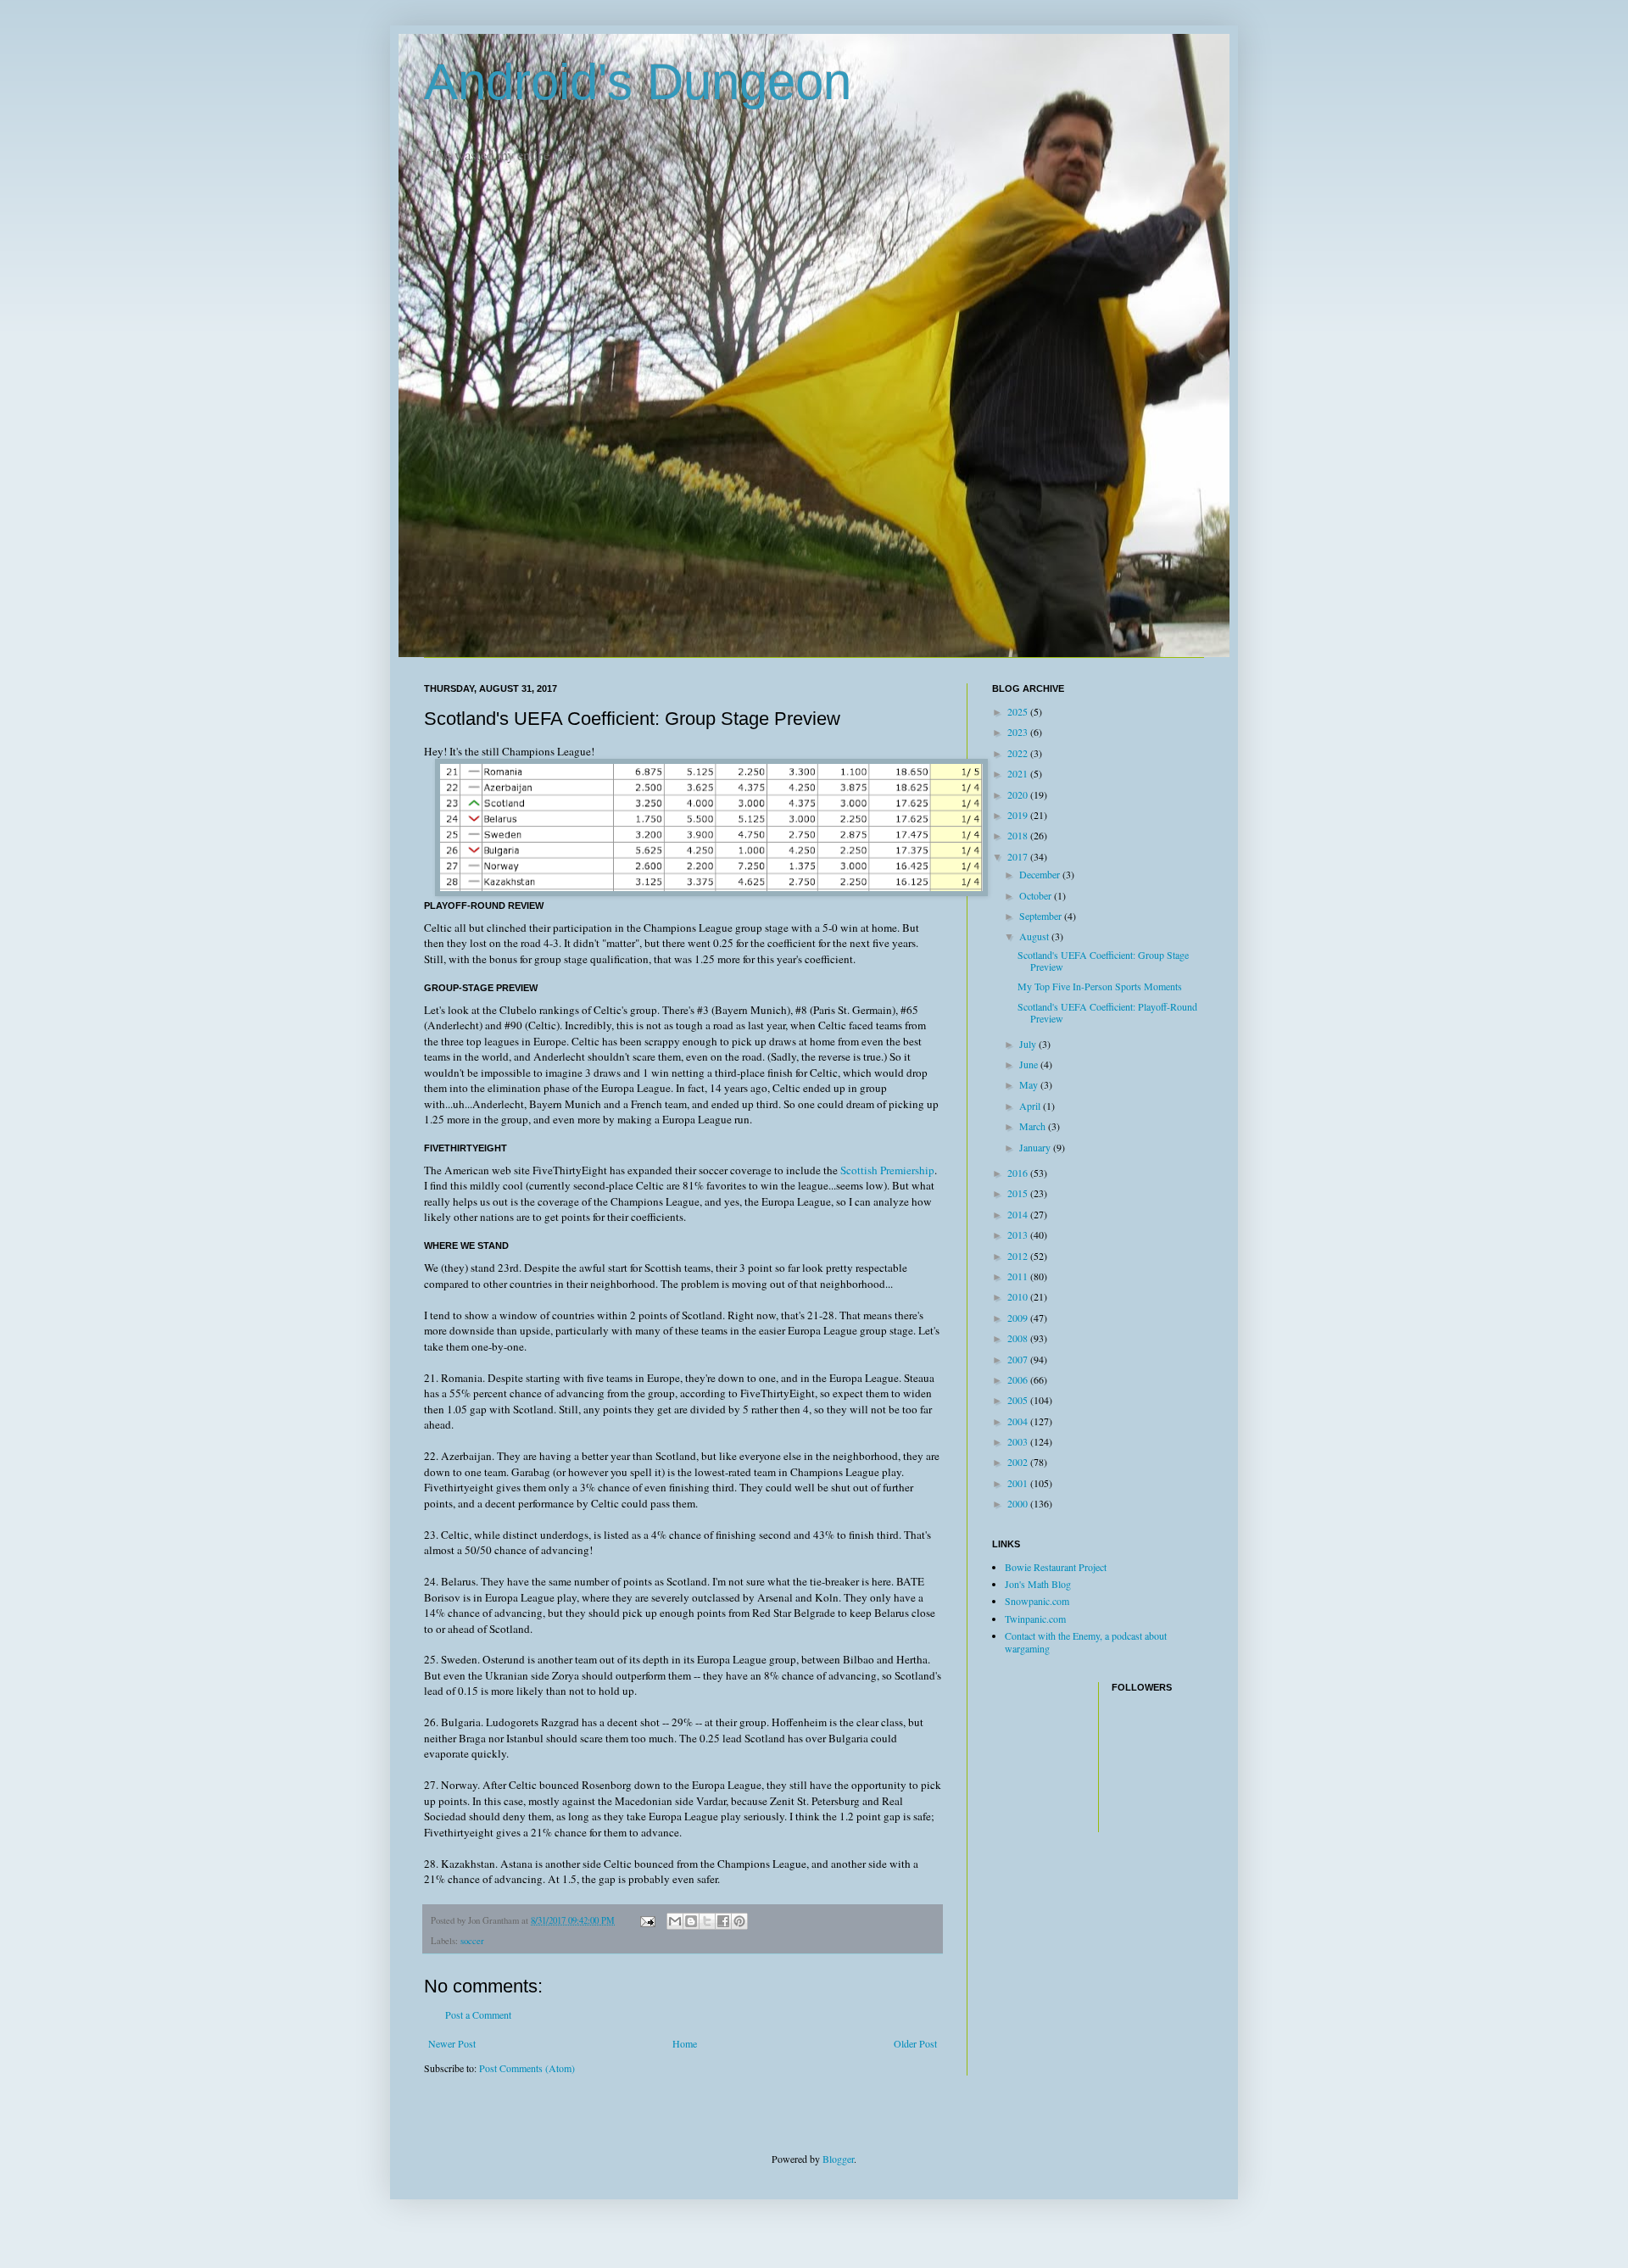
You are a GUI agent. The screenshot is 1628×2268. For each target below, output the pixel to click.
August (1035, 936)
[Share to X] (707, 1921)
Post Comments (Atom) (527, 2068)
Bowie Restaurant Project (1056, 1567)
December (1041, 874)
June (1030, 1064)
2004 (1019, 1421)
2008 (1019, 1338)
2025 (1019, 711)
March (1034, 1126)
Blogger (838, 2159)
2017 (1019, 856)
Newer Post (452, 2043)
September (1042, 916)
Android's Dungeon (638, 82)
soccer (472, 1941)
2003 (1019, 1441)
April (1031, 1106)
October (1037, 895)
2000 (1019, 1503)
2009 (1019, 1318)
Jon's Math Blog (1038, 1584)
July (1029, 1044)
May (1030, 1084)
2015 (1019, 1193)
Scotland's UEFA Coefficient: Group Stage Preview (1103, 961)
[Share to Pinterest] (739, 1921)
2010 (1019, 1296)
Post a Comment (478, 2014)
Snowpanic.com (1037, 1601)
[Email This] (675, 1921)
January (1036, 1147)
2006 (1019, 1379)
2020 (1019, 794)
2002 (1019, 1462)
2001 (1019, 1483)
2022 (1019, 753)
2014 (1019, 1214)
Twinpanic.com (1035, 1619)
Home (685, 2043)
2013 (1019, 1234)
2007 (1019, 1359)
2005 (1019, 1400)
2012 (1019, 1256)
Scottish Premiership (887, 1170)
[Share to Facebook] (723, 1921)
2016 (1019, 1173)
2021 (1019, 773)
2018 (1019, 835)
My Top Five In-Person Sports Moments (1100, 986)
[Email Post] (647, 1920)
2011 (1019, 1276)
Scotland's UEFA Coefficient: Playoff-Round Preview (1107, 1012)
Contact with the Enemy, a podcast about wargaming (1086, 1641)
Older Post (915, 2043)
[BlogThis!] (691, 1921)
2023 (1019, 732)
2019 (1019, 815)
